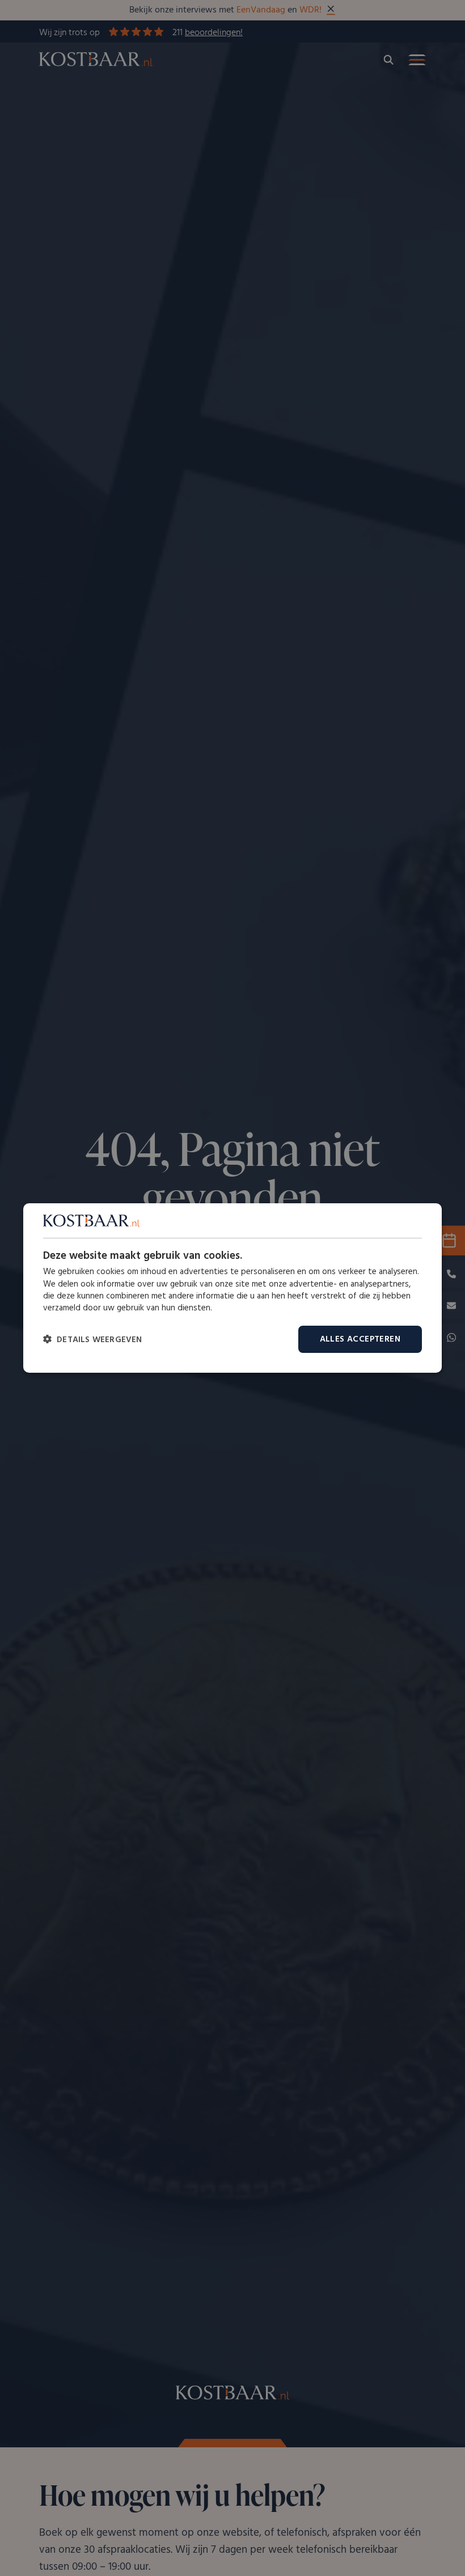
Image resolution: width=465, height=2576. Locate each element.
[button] (93, 1340)
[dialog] (232, 1288)
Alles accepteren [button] (360, 1339)
